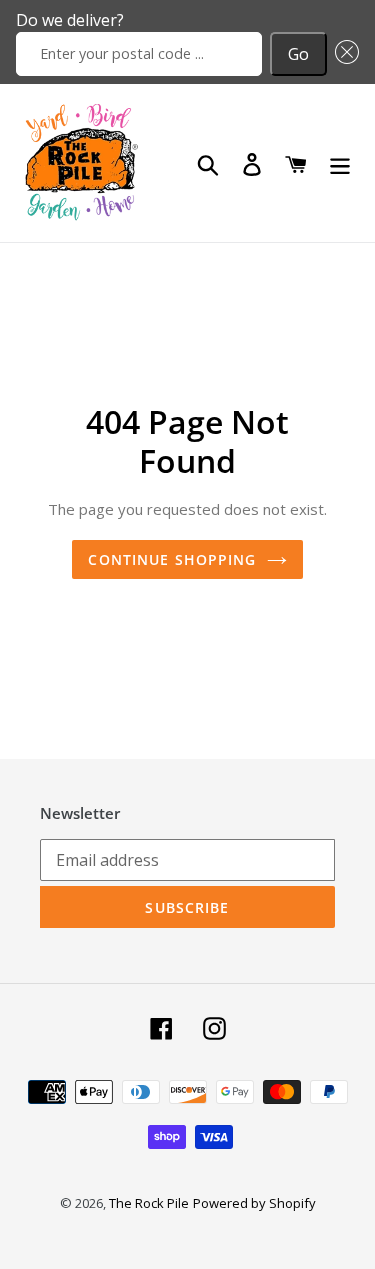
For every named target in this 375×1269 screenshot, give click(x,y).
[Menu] (340, 163)
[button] (343, 54)
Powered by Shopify (254, 1203)
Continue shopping (172, 559)
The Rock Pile (149, 1203)
